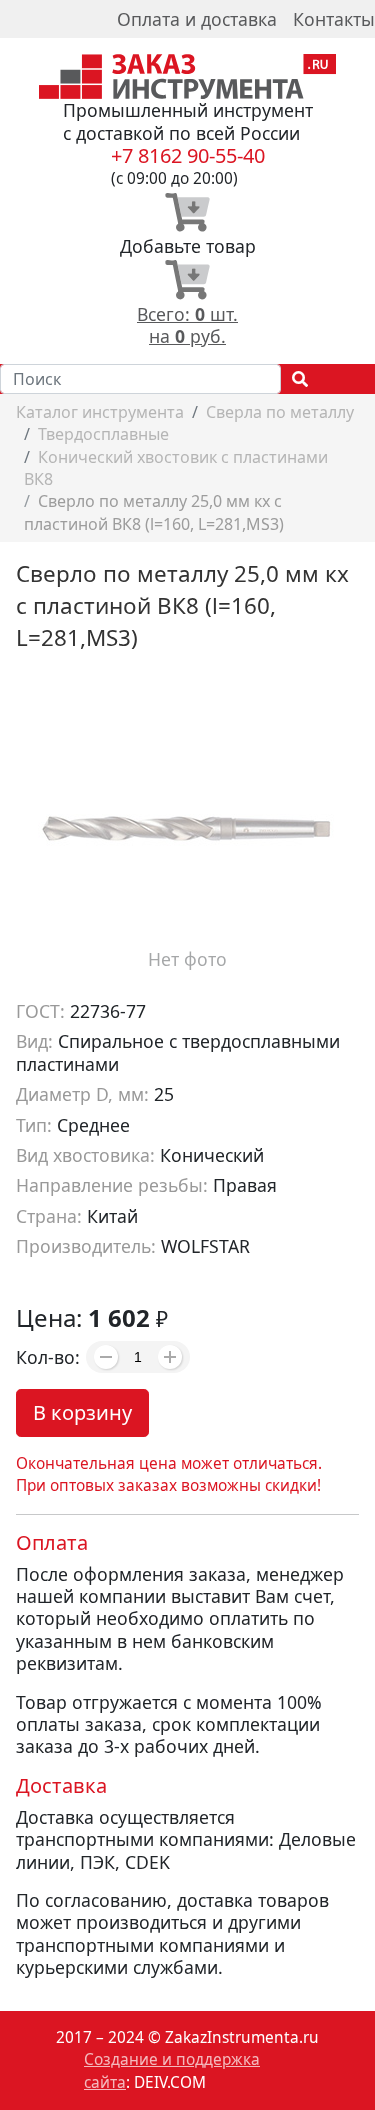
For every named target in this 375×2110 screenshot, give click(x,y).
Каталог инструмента (100, 412)
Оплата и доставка (197, 19)
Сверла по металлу (280, 412)
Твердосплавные (103, 434)
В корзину (82, 1412)
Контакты (334, 19)
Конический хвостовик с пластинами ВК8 (176, 468)
